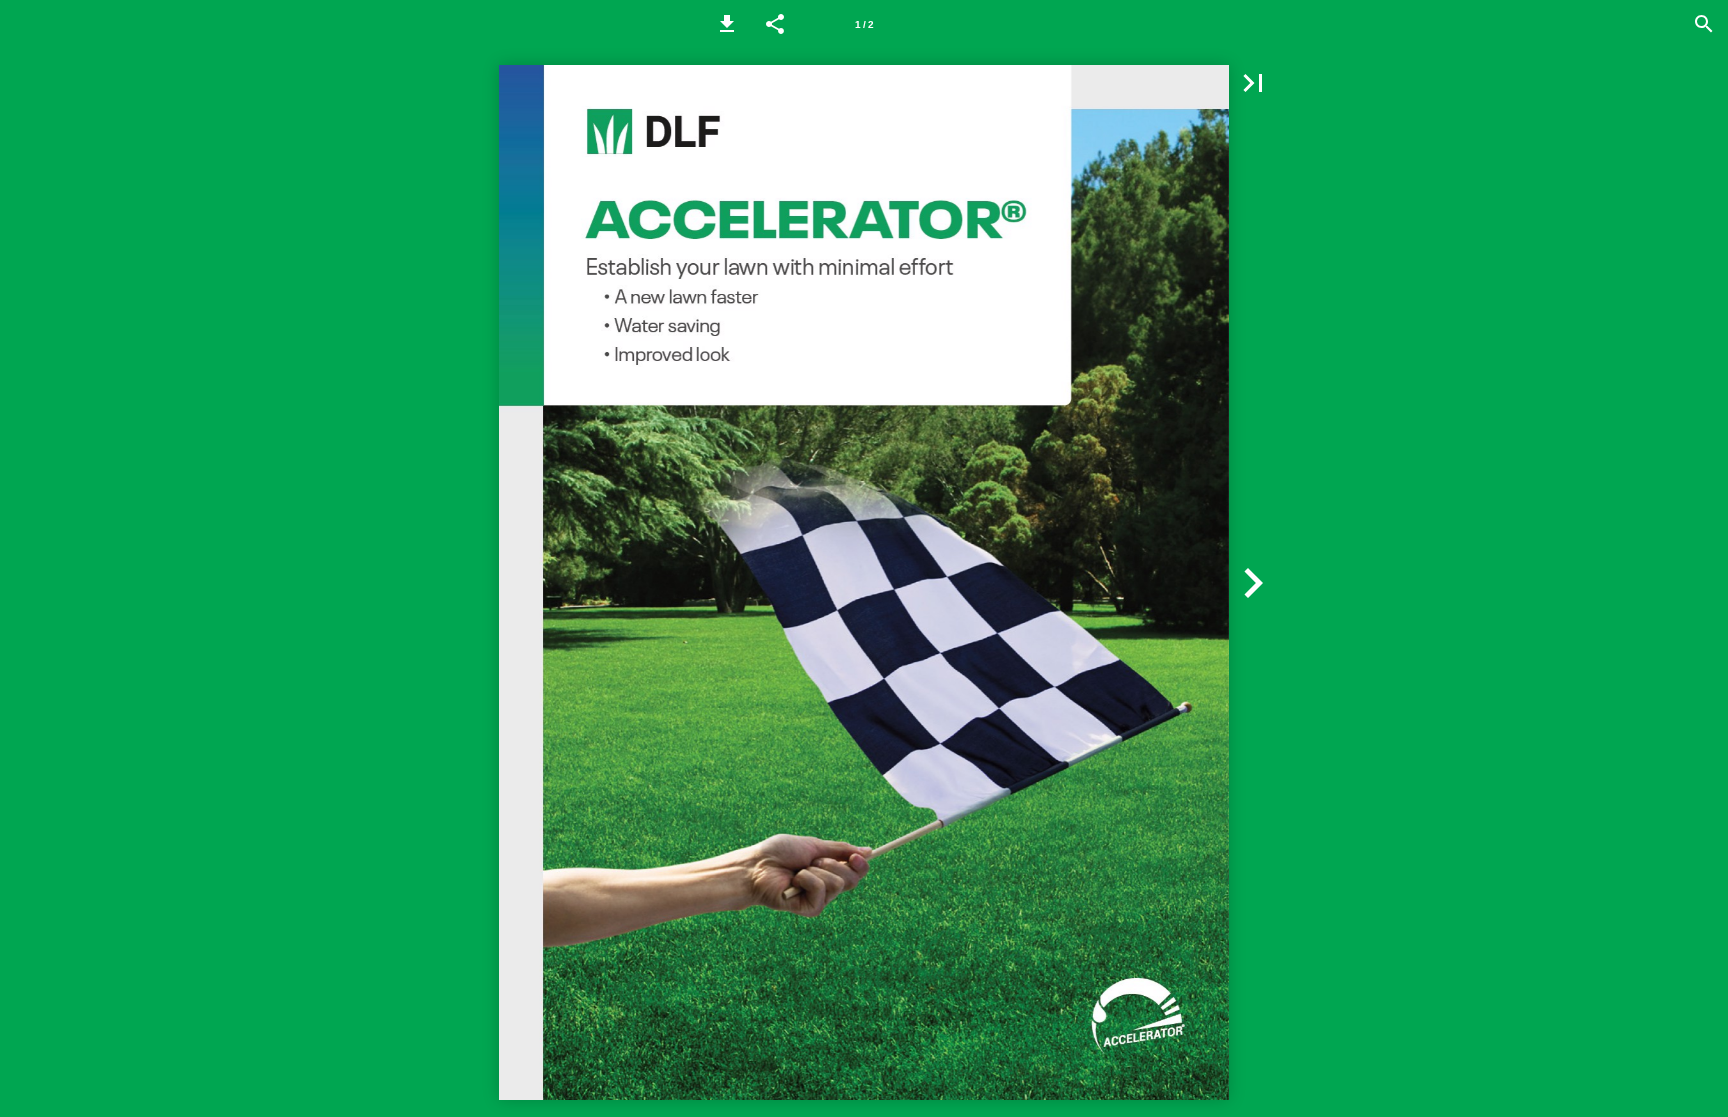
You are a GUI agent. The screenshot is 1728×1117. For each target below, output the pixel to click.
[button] (727, 24)
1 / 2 (864, 24)
